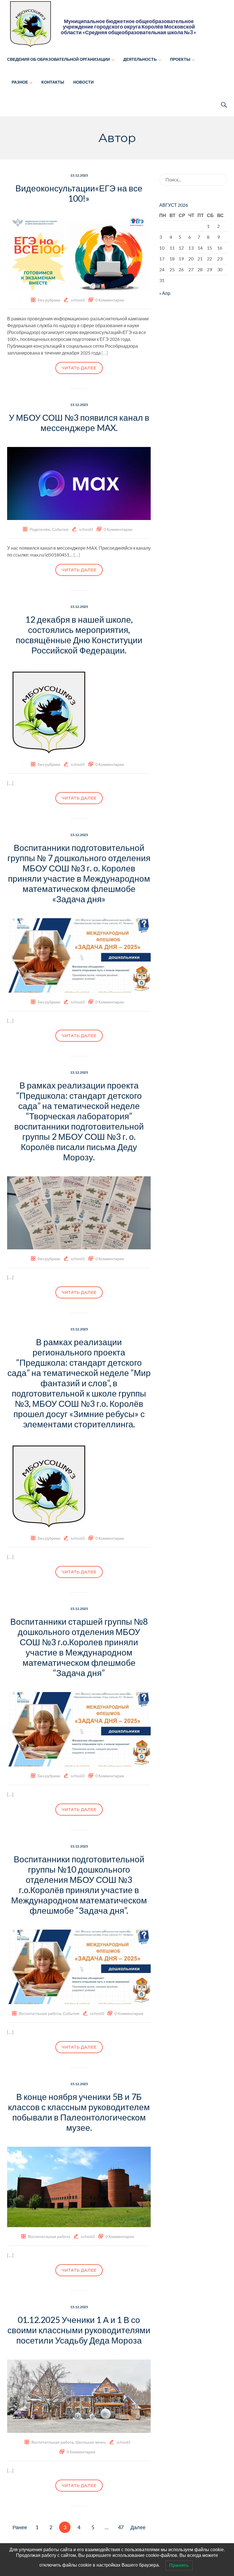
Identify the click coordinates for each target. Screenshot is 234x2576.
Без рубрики (49, 300)
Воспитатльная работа (40, 2013)
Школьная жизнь (91, 2442)
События (60, 529)
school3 (78, 300)
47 (121, 2527)
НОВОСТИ (83, 82)
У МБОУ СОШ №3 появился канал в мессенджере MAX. (79, 422)
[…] (105, 353)
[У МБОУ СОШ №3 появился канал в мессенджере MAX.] (79, 483)
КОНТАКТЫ (53, 82)
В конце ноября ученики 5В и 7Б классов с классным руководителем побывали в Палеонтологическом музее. (79, 2112)
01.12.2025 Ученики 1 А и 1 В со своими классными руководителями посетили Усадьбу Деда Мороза (79, 2330)
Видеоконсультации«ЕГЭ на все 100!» (79, 193)
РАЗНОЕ (20, 82)
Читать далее (79, 368)
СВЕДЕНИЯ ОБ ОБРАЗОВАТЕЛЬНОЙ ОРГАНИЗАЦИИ (58, 59)
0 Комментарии (110, 300)
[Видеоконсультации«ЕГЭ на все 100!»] (79, 253)
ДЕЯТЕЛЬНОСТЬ (140, 59)
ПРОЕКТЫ (180, 59)
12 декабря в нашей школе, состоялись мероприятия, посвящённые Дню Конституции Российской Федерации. (79, 635)
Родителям (40, 529)
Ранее (20, 2527)
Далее (138, 2527)
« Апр (165, 293)
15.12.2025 (79, 175)
